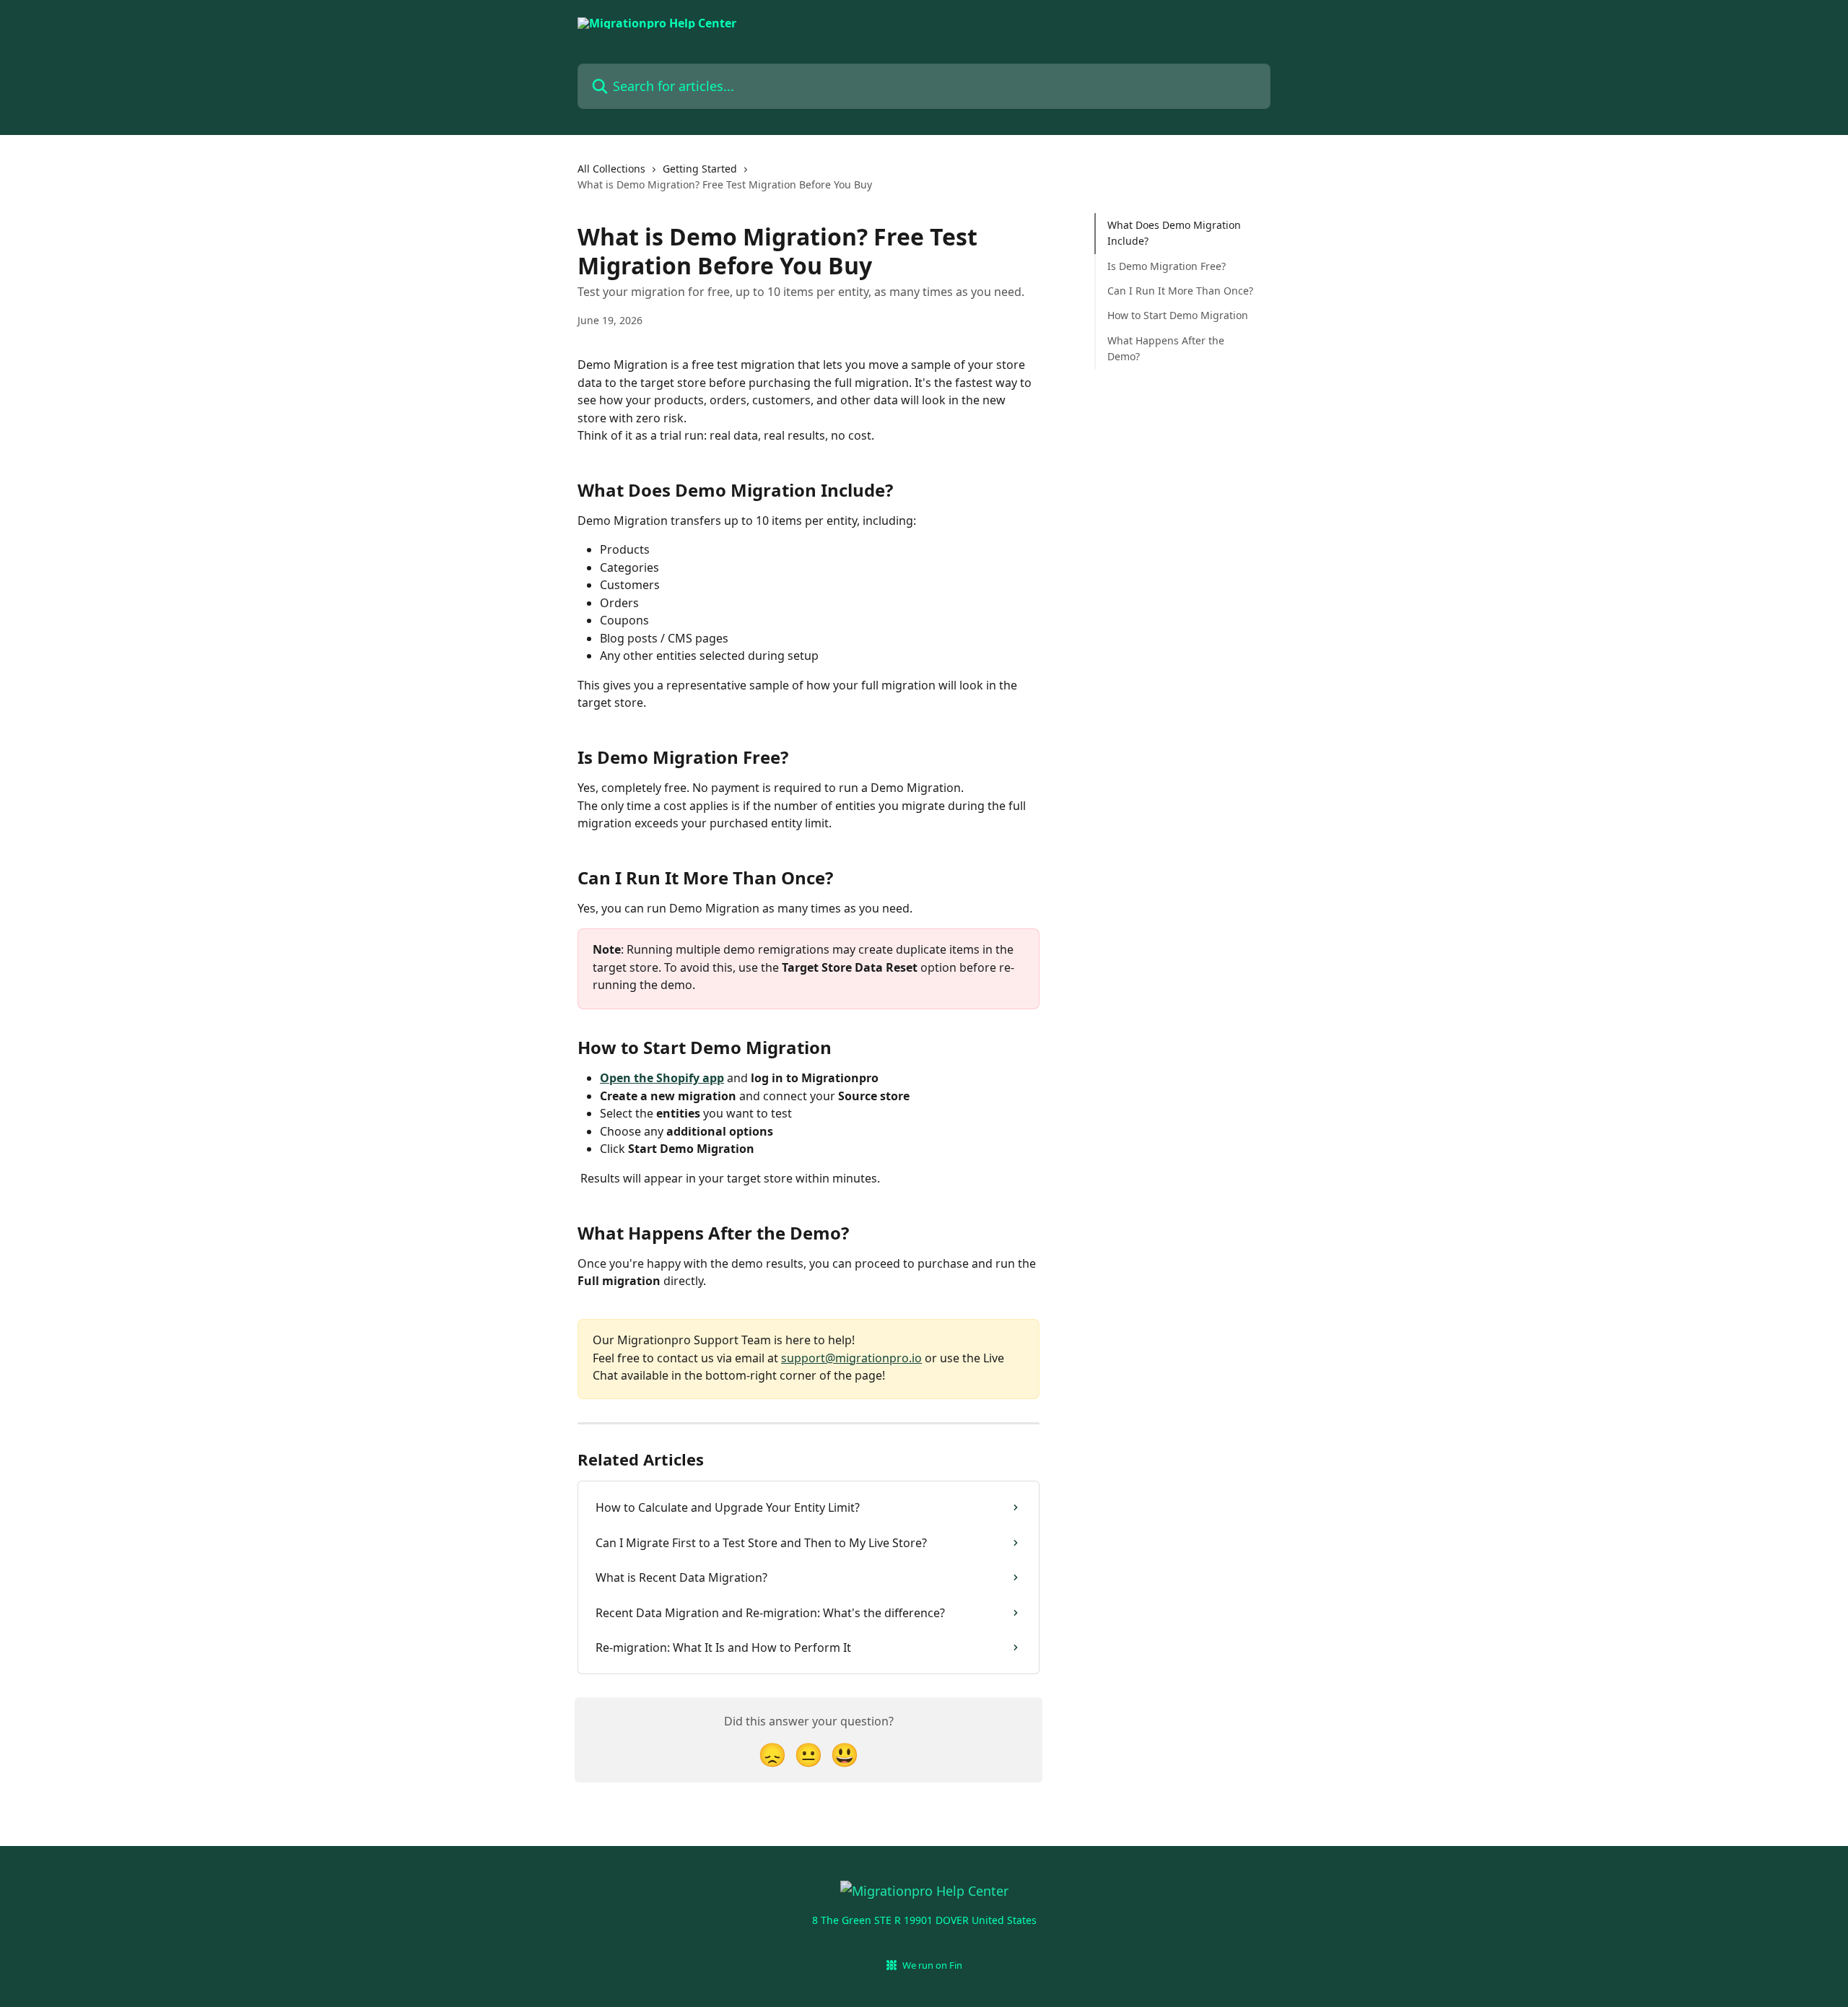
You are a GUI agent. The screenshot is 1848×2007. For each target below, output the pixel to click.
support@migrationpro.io (851, 1358)
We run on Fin (932, 1965)
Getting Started (700, 169)
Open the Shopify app (662, 1078)
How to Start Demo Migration (1178, 315)
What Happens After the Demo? (1166, 348)
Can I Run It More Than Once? (1180, 291)
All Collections (611, 169)
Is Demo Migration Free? (1167, 266)
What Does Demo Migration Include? (1174, 233)
